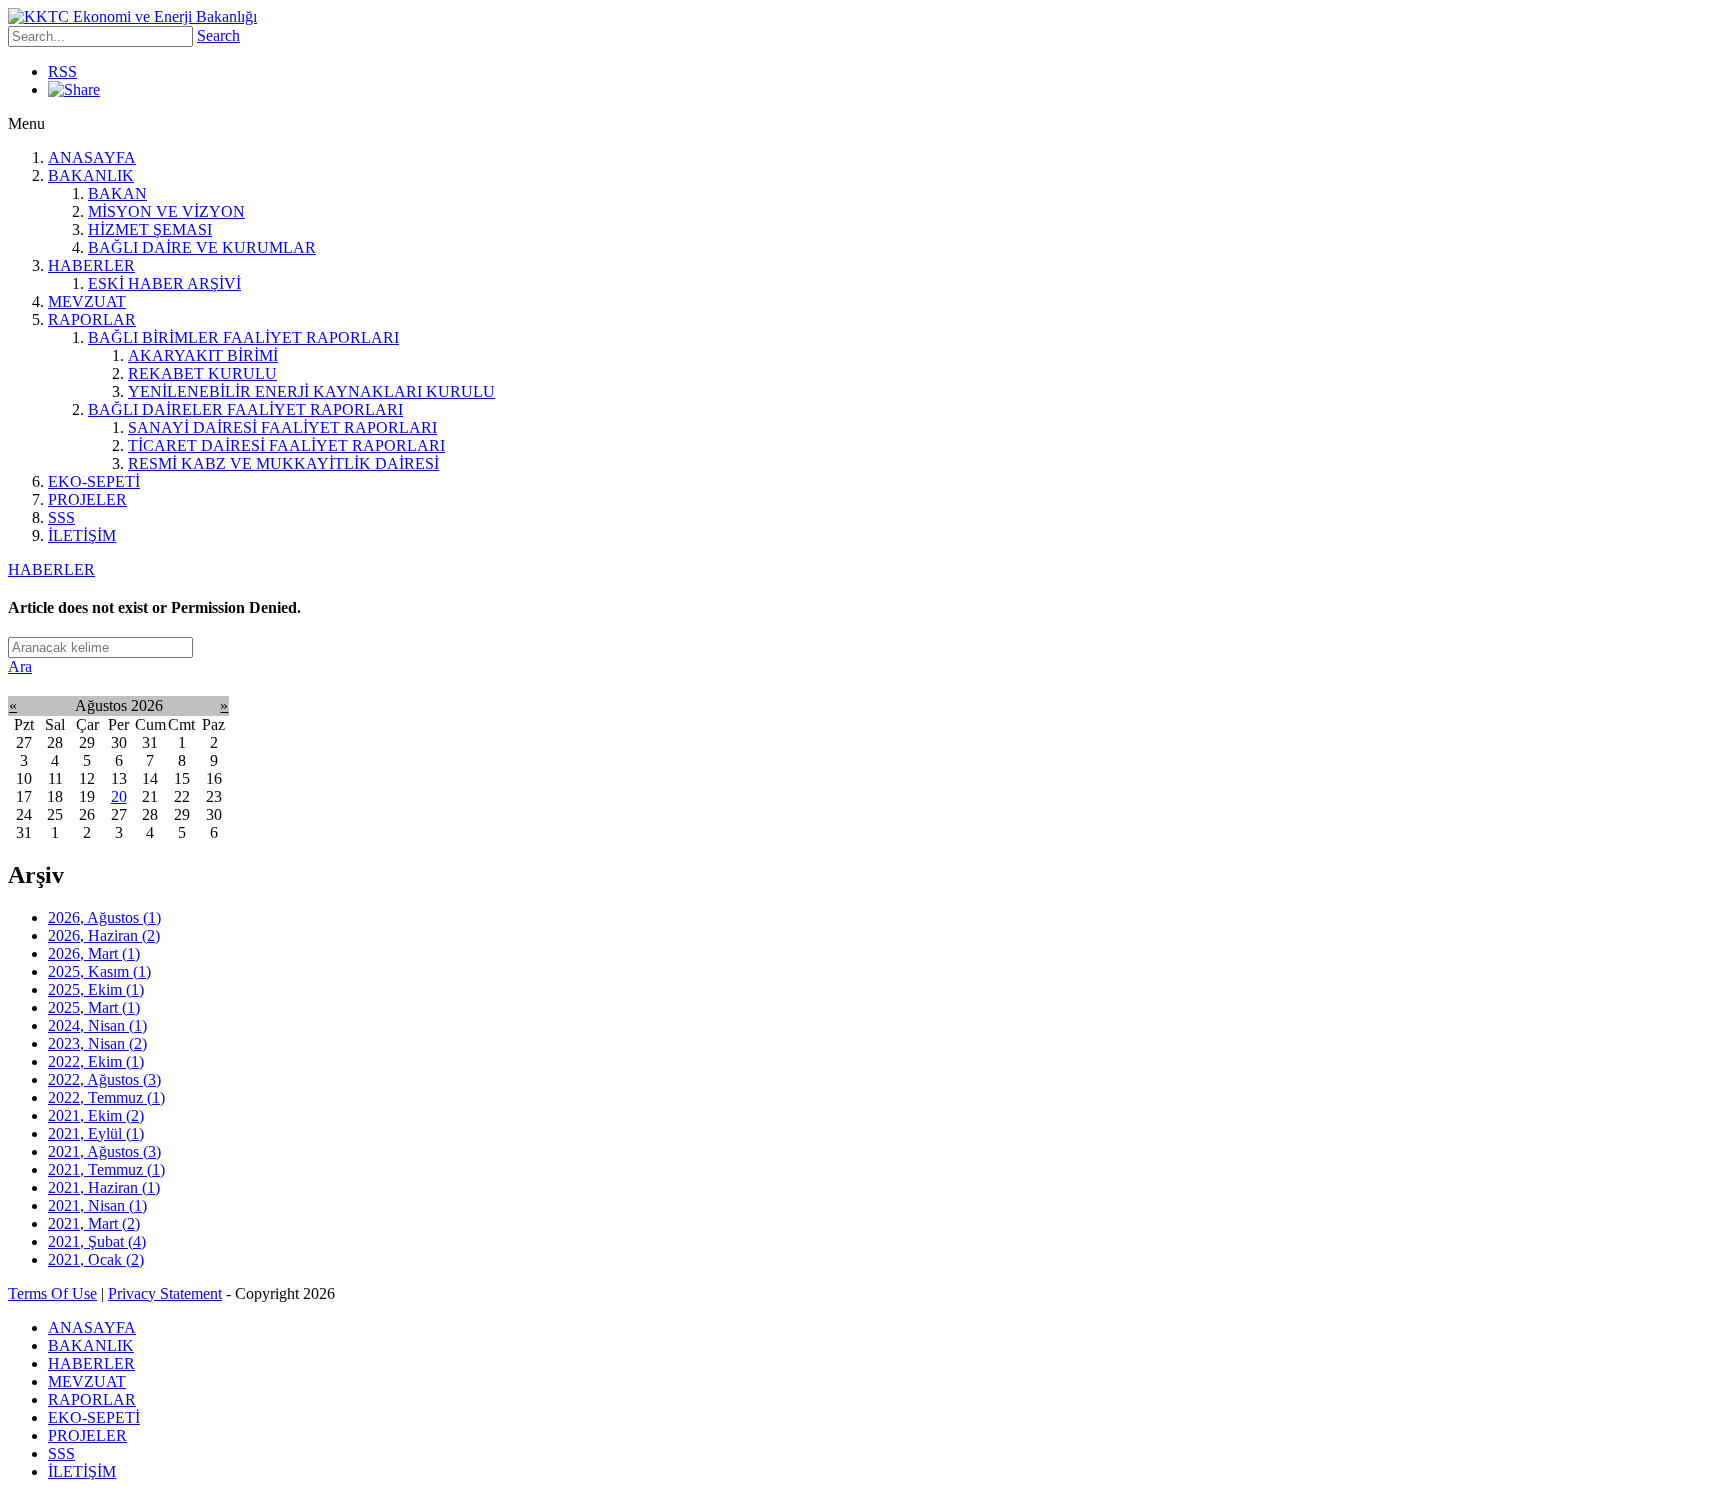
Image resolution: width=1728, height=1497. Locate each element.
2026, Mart (94, 953)
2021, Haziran (104, 1187)
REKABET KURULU (202, 373)
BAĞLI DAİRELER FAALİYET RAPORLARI (245, 409)
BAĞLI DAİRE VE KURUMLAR (202, 247)
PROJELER (87, 499)
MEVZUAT (87, 301)
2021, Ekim (96, 1115)
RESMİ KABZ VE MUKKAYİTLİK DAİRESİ (283, 463)
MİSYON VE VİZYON (166, 211)
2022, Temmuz (106, 1097)
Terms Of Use (52, 1293)
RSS (62, 71)
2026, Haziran (104, 935)
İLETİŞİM (82, 535)
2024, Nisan (97, 1025)
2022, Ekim (96, 1061)
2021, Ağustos (104, 1151)
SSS (61, 517)
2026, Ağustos (104, 917)
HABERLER (91, 265)
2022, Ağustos (104, 1079)
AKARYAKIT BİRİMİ (203, 355)
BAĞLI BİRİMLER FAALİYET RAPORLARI (243, 337)
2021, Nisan (97, 1205)
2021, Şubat (97, 1241)
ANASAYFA (92, 157)
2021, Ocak (96, 1259)
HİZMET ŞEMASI (150, 229)
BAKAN (117, 193)
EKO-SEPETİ (94, 481)
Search (218, 35)
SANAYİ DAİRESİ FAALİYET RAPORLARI (282, 427)
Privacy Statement (165, 1293)
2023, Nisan (97, 1043)
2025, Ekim (96, 989)
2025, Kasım (99, 971)
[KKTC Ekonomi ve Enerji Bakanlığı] (132, 16)
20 (119, 796)
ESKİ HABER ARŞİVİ (164, 283)
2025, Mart (94, 1007)
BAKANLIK (91, 175)
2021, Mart (94, 1223)
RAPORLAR (92, 319)
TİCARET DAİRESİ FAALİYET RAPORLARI (286, 445)
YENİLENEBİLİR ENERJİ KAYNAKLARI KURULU (311, 391)
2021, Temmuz (106, 1169)
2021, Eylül (96, 1133)
